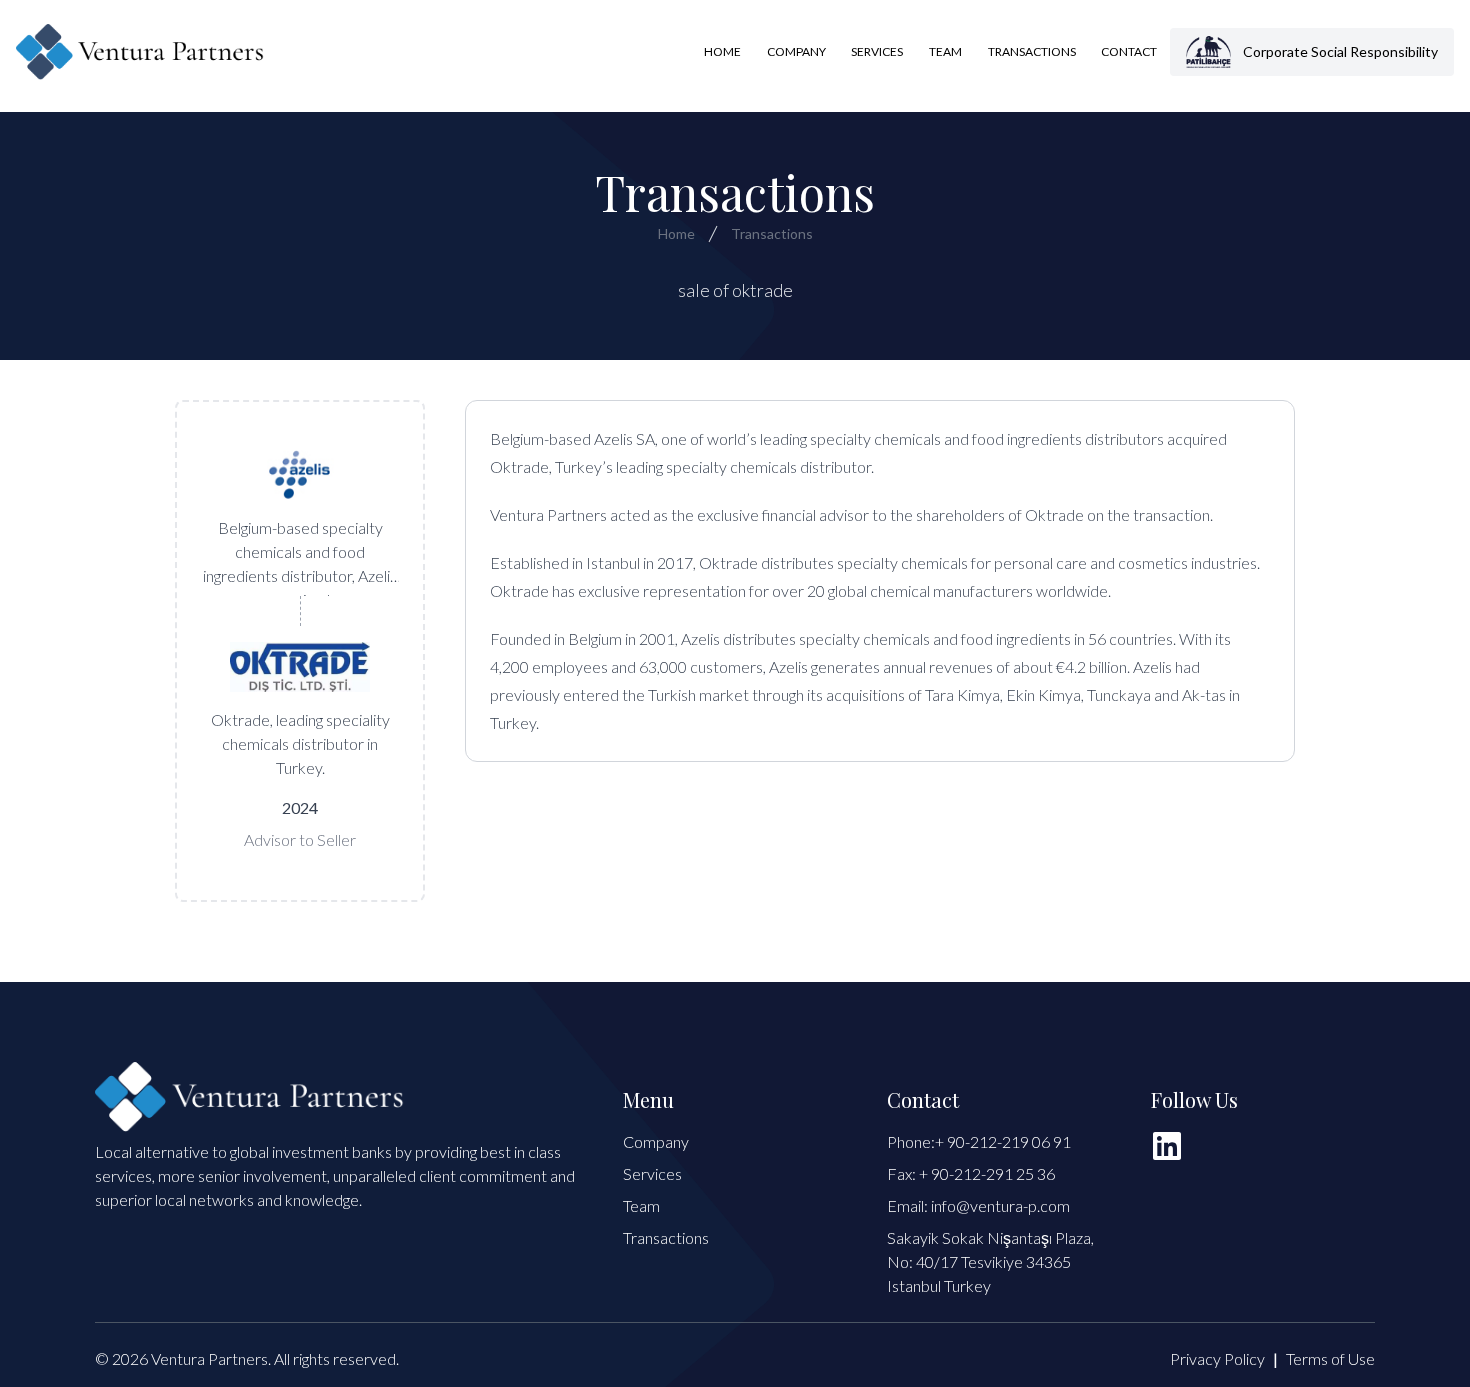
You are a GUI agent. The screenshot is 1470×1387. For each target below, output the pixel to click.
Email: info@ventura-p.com (978, 1205)
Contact (1129, 51)
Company (796, 51)
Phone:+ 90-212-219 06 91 (979, 1141)
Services (877, 51)
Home (722, 51)
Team (945, 51)
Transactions (1032, 51)
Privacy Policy (1217, 1358)
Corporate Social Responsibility (1340, 51)
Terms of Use (1330, 1358)
